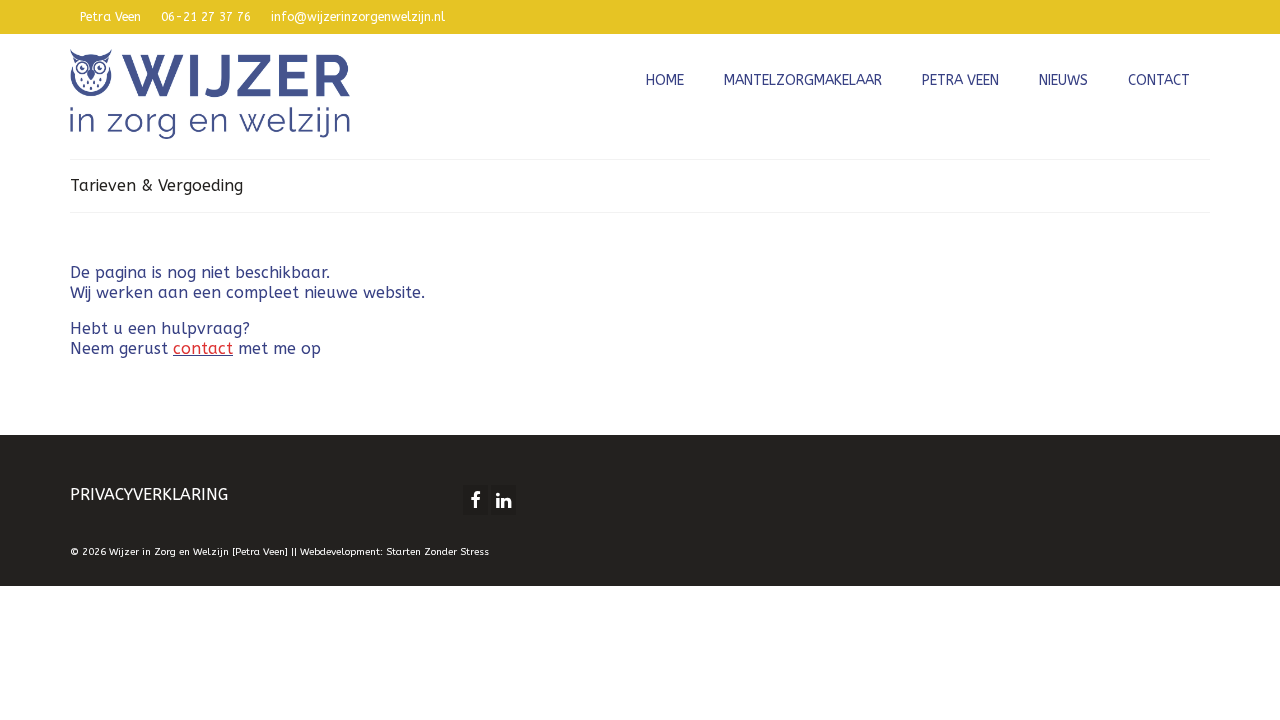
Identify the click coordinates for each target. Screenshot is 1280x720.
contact (203, 348)
